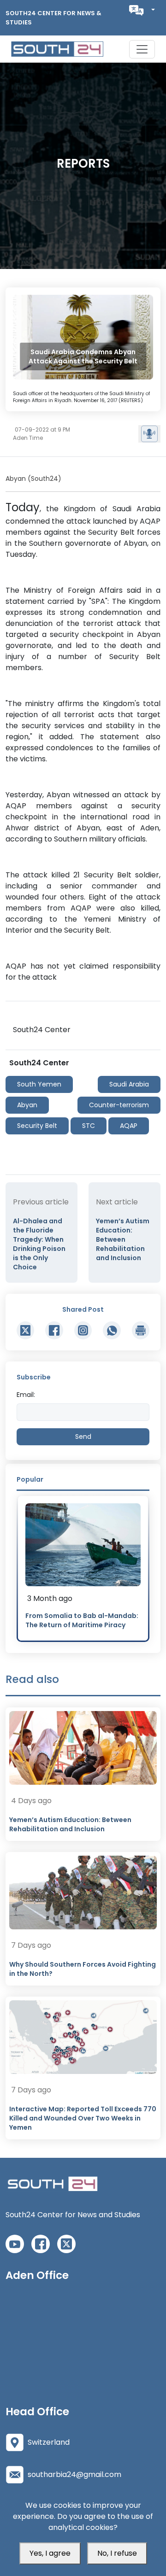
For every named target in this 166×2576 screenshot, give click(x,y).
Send (83, 1437)
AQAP (129, 1126)
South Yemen (39, 1084)
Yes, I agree (50, 2553)
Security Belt (37, 1126)
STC (89, 1126)
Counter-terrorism (119, 1105)
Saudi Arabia (129, 1084)
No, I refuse (117, 2553)
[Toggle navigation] (142, 49)
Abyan (27, 1105)
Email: (26, 1395)
